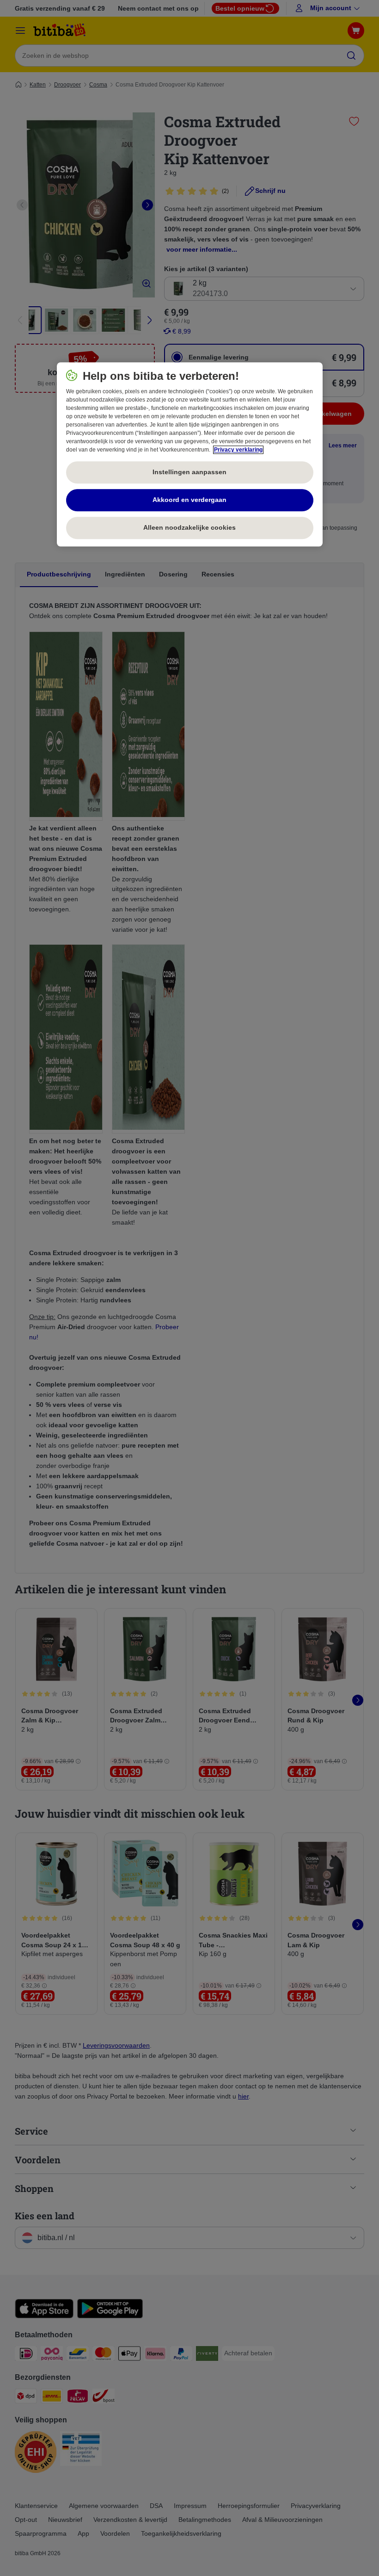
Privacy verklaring (238, 450)
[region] (190, 454)
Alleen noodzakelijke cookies (189, 528)
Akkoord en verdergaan (189, 500)
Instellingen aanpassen (189, 472)
